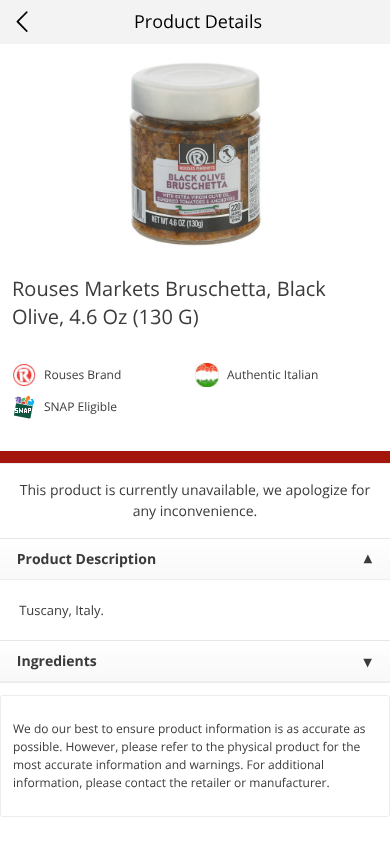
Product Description (86, 559)
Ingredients (57, 661)
